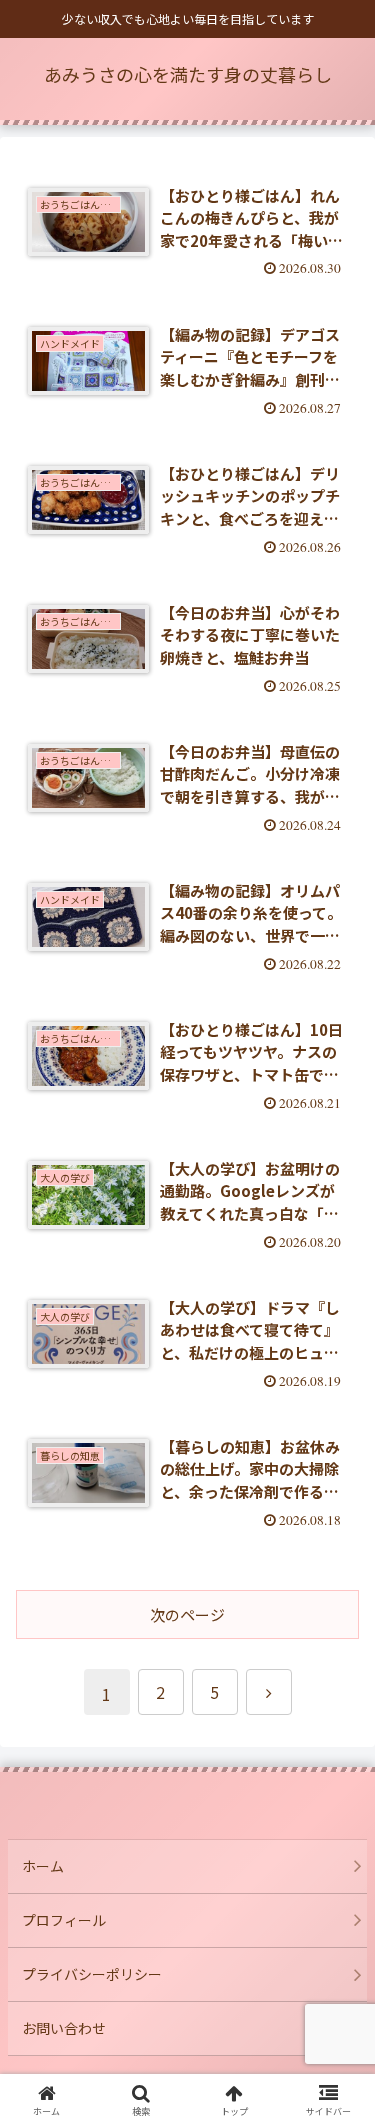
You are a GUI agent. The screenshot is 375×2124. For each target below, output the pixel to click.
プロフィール (64, 1920)
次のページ (187, 1614)
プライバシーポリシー (92, 1974)
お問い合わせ (64, 2028)
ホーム (43, 1866)
